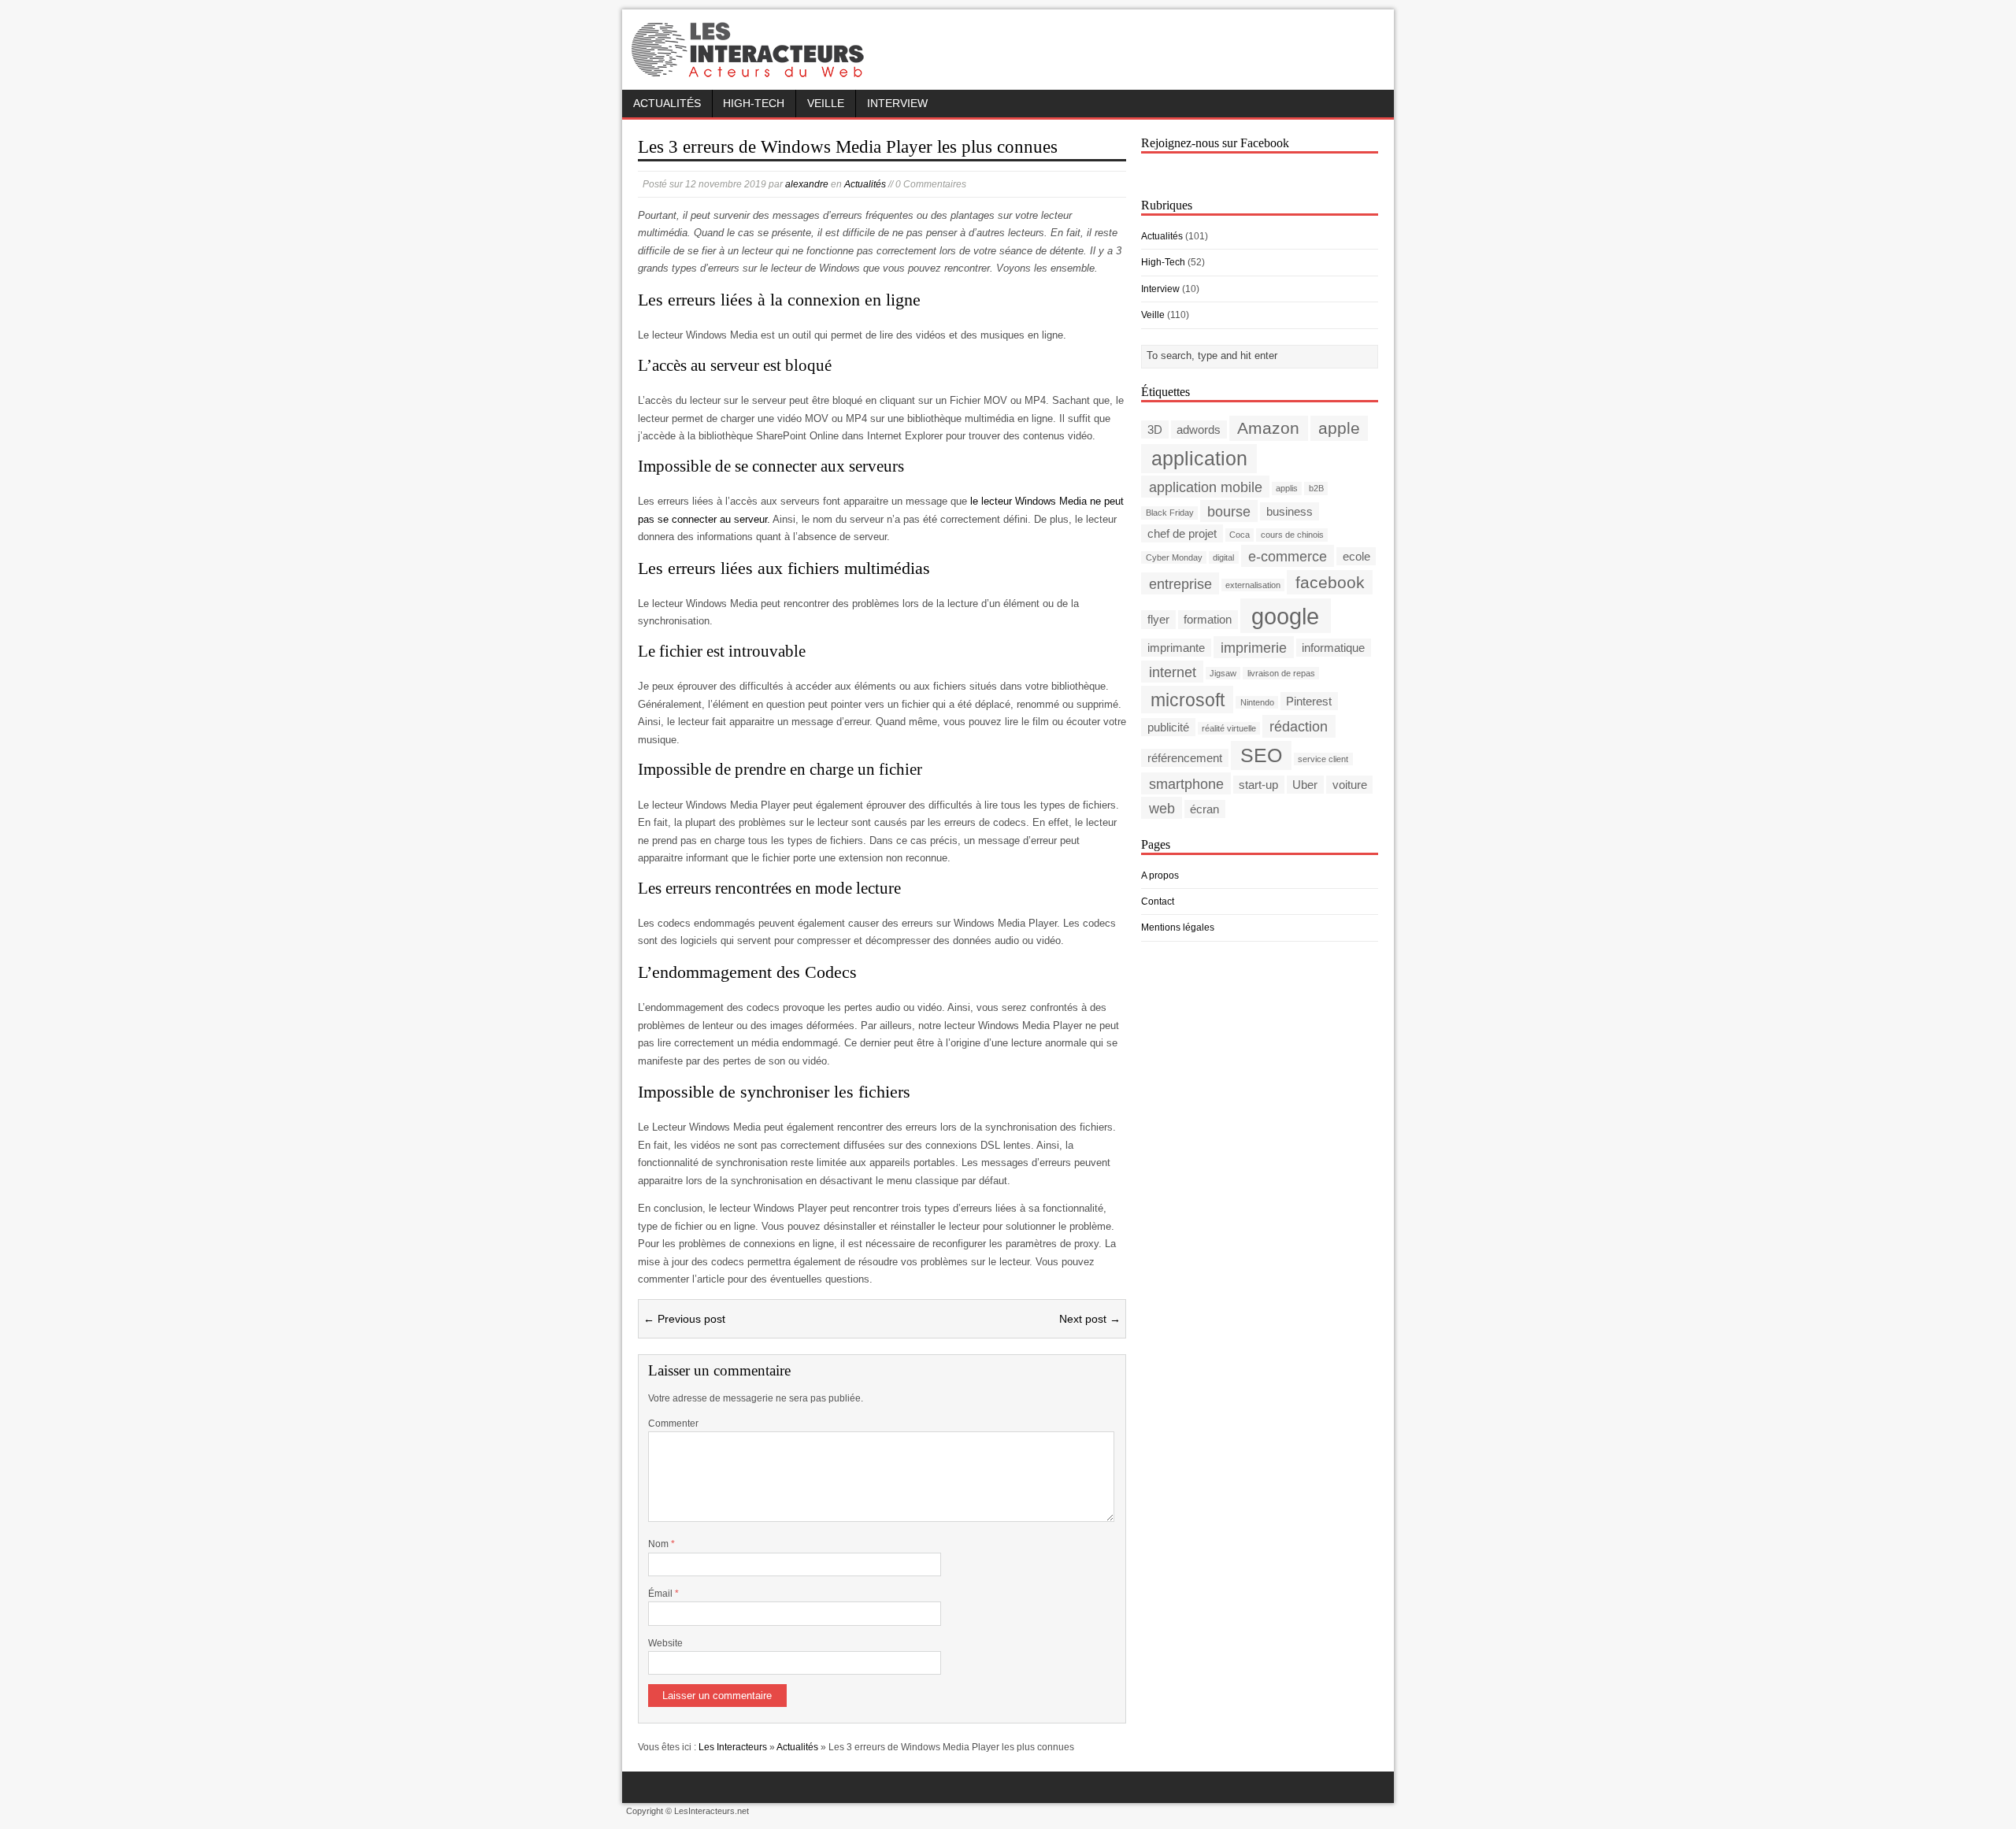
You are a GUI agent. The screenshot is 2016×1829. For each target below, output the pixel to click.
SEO (1261, 755)
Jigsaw (1223, 673)
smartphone (1186, 784)
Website (665, 1643)
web (1162, 808)
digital (1223, 557)
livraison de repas (1281, 673)
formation (1208, 619)
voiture (1350, 785)
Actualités (667, 104)
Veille (826, 104)
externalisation (1253, 585)
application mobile (1206, 486)
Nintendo (1257, 702)
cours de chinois (1292, 535)
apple (1339, 428)
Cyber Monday (1174, 557)
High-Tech (754, 104)
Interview (897, 104)
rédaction (1299, 726)
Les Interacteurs (733, 1747)
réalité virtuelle (1229, 728)
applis (1287, 488)
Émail (661, 1594)
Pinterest (1309, 701)
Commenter (673, 1424)
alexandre (807, 184)
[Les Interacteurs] (750, 72)
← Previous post (684, 1319)
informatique (1333, 648)
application (1199, 459)
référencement (1185, 758)
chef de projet (1182, 533)
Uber (1305, 785)
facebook (1330, 582)
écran (1204, 809)
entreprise (1180, 583)
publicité (1168, 727)
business (1290, 511)
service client (1323, 759)
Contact (1158, 902)
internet (1173, 671)
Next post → (1090, 1319)
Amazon (1268, 428)
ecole (1356, 556)
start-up (1258, 785)
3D (1155, 429)
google (1285, 615)
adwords (1199, 429)
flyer (1158, 619)
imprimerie (1254, 647)
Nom (660, 1544)
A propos (1160, 876)
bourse (1229, 511)
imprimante (1176, 648)
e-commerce (1288, 555)
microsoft (1188, 699)
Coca (1240, 535)
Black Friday (1170, 513)
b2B (1316, 488)
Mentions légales (1178, 927)
